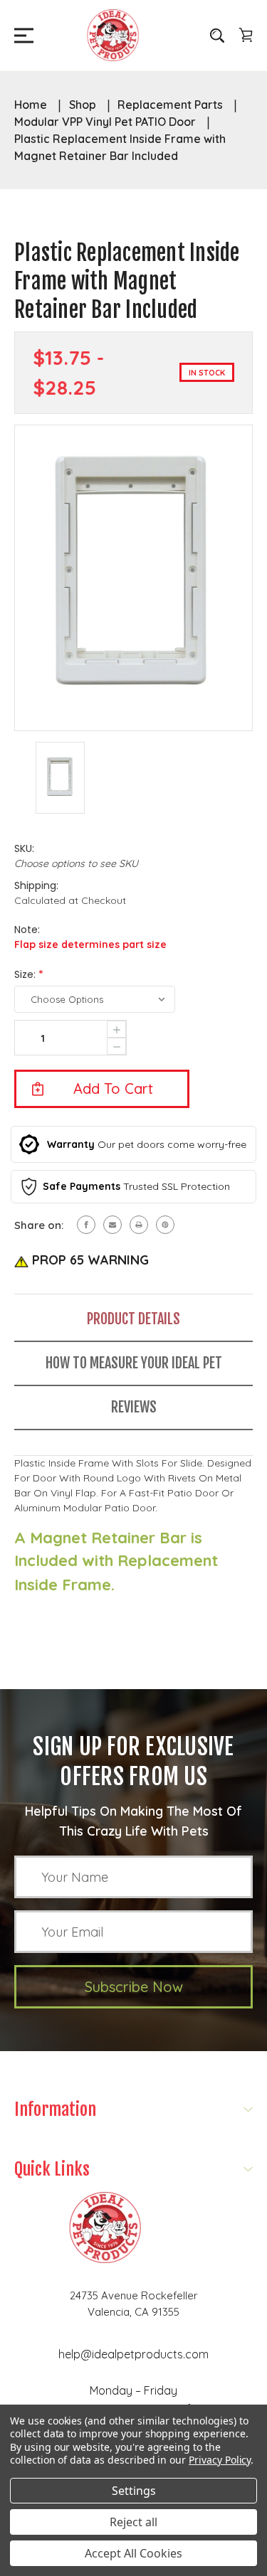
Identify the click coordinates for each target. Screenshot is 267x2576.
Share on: (39, 1225)
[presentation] (117, 1047)
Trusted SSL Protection (177, 1186)
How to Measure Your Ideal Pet (134, 1363)
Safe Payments (82, 1186)
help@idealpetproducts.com (133, 2354)
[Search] (217, 35)
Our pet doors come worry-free (172, 1144)
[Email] (112, 1225)
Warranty (71, 1144)
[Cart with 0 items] (246, 35)
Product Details (133, 1319)
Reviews (134, 1407)
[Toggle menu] (20, 35)
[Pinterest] (165, 1225)
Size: (29, 974)
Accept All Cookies (133, 2553)
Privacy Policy (220, 2460)
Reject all (133, 2522)
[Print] (139, 1225)
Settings (134, 2491)
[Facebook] (86, 1225)
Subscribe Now (134, 1987)
